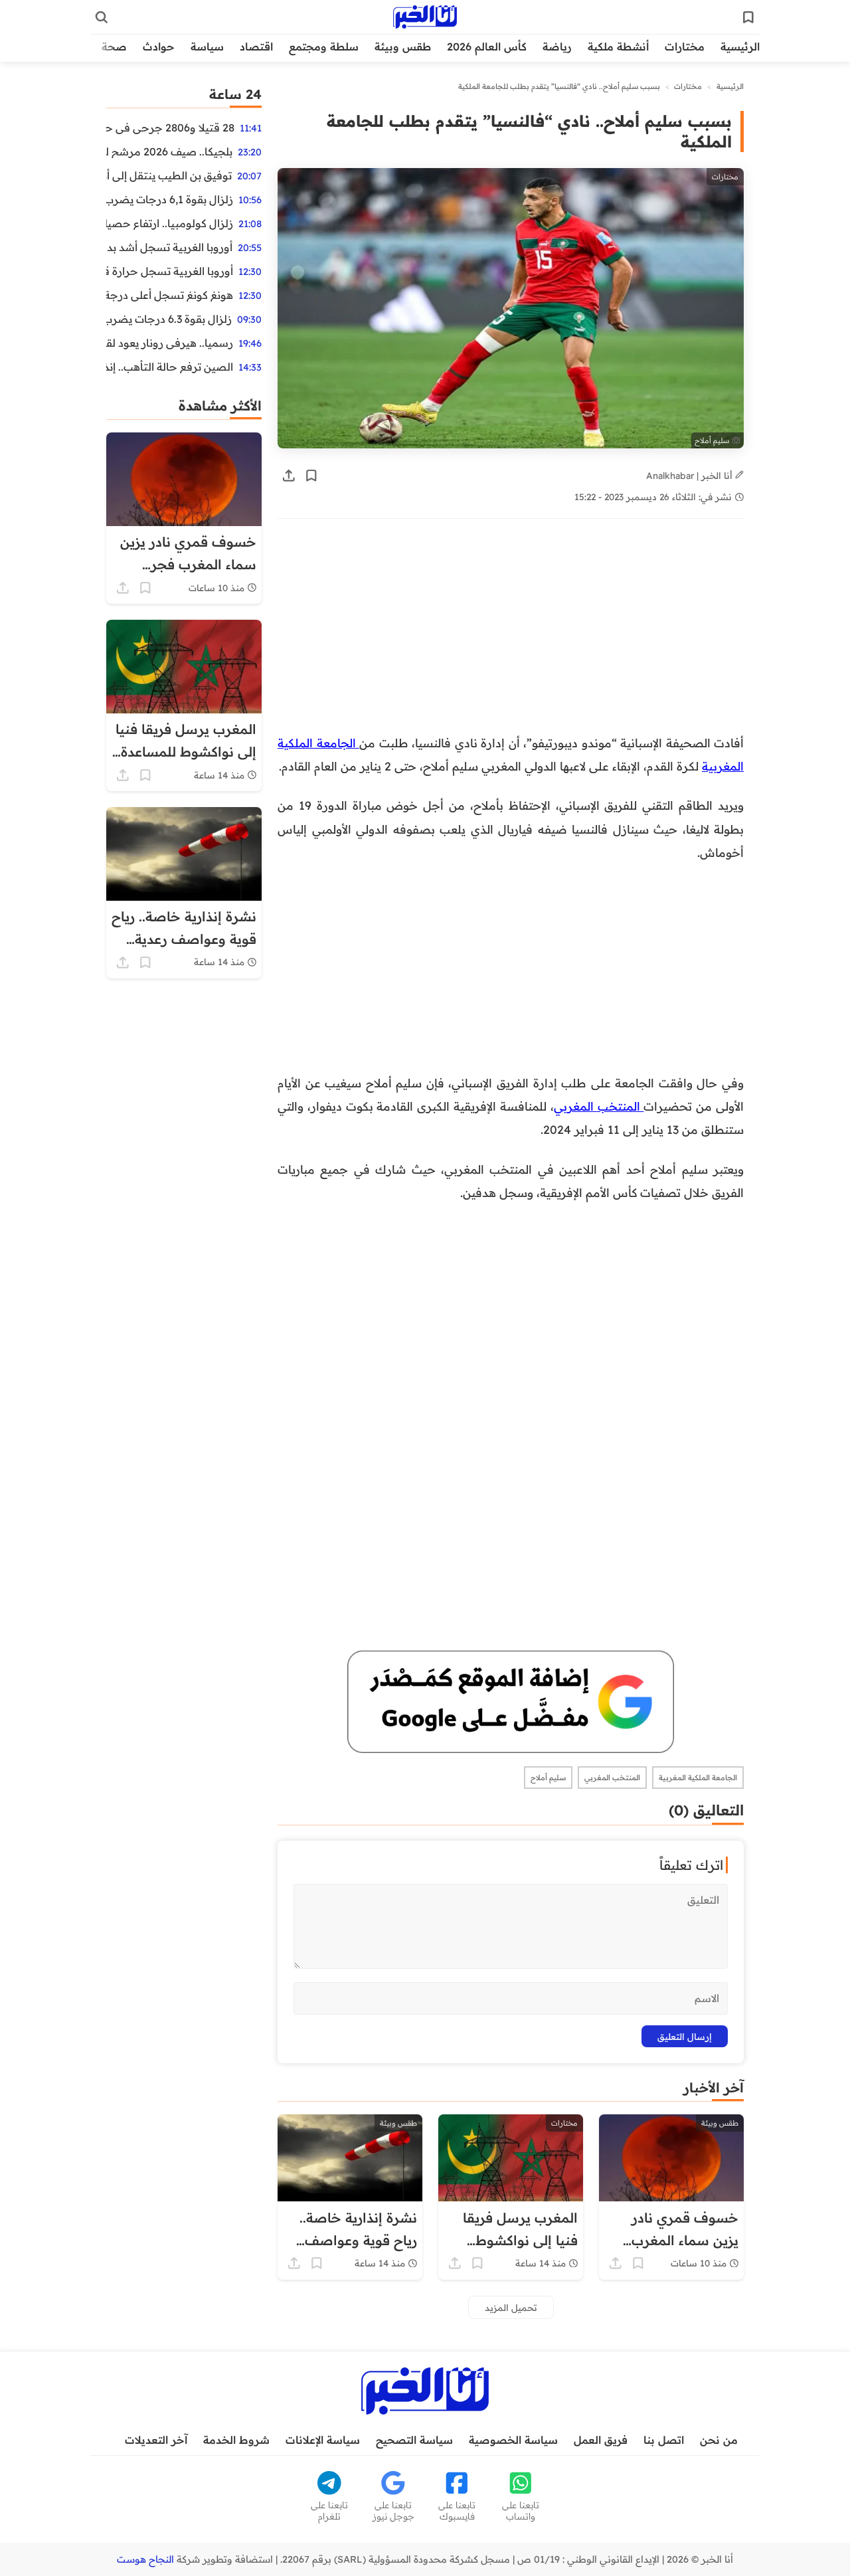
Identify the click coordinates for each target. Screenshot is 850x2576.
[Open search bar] (102, 17)
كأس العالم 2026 (487, 46)
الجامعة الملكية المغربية (698, 1778)
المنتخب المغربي (599, 1106)
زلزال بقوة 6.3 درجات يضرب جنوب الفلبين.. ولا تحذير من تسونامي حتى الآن (169, 319)
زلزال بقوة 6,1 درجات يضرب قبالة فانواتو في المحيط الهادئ (170, 199)
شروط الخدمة (236, 2440)
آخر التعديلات (156, 2440)
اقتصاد (256, 46)
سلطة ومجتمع (324, 46)
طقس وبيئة (403, 46)
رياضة (557, 46)
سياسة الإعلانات (323, 2440)
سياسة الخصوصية (513, 2440)
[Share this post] (289, 476)
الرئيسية (740, 46)
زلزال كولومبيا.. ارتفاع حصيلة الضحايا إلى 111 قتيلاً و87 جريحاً (170, 223)
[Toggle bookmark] (311, 476)
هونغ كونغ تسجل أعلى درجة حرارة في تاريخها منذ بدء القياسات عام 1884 (170, 295)
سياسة (207, 46)
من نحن (719, 2440)
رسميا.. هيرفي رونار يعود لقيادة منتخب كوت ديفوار (170, 343)
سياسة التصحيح (414, 2440)
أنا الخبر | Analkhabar (691, 475)
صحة (114, 46)
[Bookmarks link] (748, 17)
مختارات (685, 46)
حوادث (159, 46)
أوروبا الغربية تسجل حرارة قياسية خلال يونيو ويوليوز (170, 271)
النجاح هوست (145, 2559)
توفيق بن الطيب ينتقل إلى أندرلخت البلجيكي (169, 175)
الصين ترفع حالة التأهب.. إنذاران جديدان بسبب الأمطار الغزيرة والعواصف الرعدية (170, 367)
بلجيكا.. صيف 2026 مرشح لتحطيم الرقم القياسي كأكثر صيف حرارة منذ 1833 (169, 151)
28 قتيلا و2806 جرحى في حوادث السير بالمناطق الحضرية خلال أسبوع (170, 128)
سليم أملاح (548, 1778)
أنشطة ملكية (618, 46)
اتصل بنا (664, 2440)
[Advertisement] (511, 633)
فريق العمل (601, 2440)
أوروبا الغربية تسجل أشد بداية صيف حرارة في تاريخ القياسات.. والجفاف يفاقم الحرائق (169, 247)
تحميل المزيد (511, 2307)
